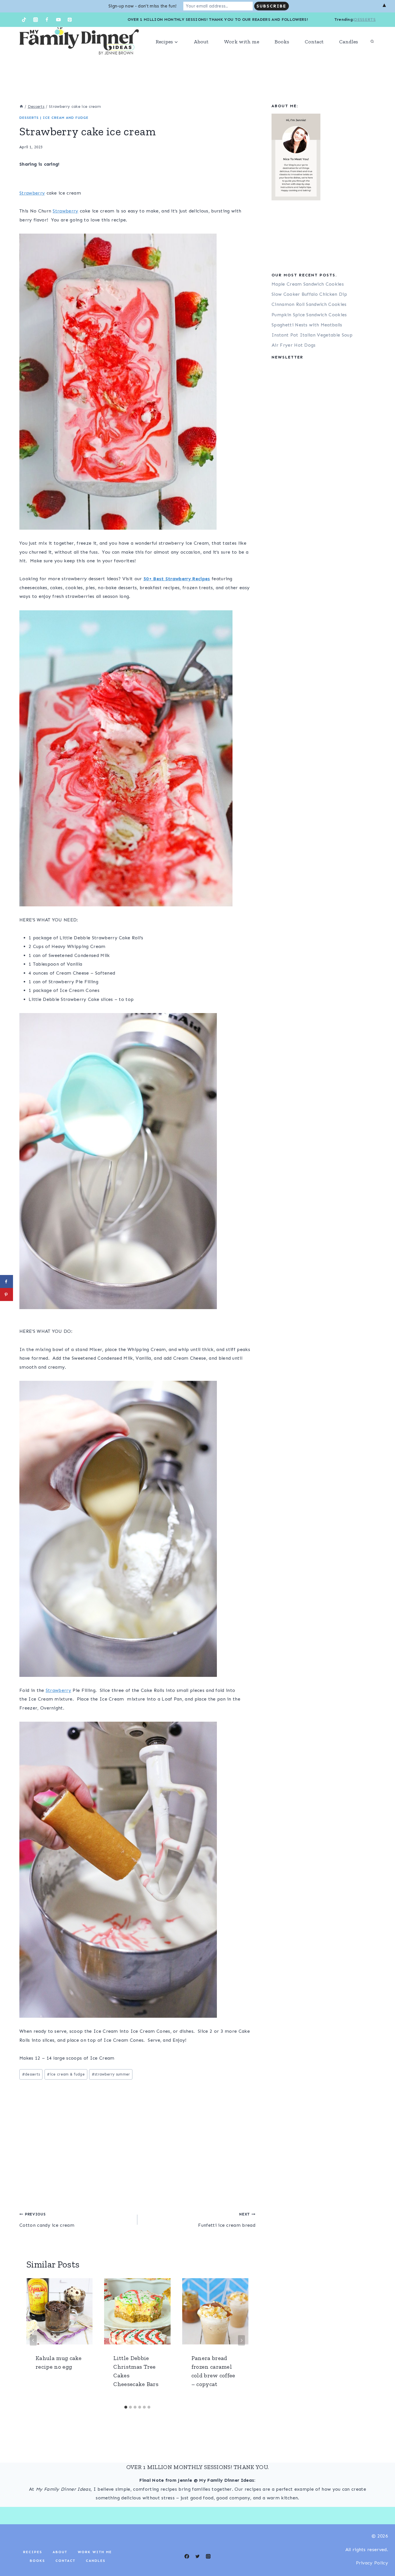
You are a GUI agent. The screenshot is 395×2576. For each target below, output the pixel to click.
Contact (314, 42)
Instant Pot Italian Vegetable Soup (312, 335)
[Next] (241, 2340)
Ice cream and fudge (66, 118)
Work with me (242, 42)
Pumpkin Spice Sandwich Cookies (309, 315)
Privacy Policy (372, 2563)
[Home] (21, 107)
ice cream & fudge (66, 2074)
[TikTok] (24, 20)
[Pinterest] (70, 20)
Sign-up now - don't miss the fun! (143, 6)
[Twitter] (197, 2556)
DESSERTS (365, 20)
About (201, 42)
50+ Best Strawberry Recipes (177, 579)
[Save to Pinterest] (7, 1295)
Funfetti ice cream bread (227, 2220)
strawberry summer (111, 2074)
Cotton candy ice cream (47, 2220)
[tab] (126, 2407)
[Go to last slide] (33, 2340)
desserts (31, 2074)
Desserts (29, 118)
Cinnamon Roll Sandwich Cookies (309, 304)
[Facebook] (47, 20)
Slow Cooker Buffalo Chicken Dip (309, 294)
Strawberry (32, 193)
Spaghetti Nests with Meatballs (307, 325)
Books (282, 42)
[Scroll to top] (382, 2554)
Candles (349, 42)
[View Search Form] (372, 42)
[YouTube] (58, 20)
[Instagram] (36, 20)
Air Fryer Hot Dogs (294, 345)
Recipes (33, 2552)
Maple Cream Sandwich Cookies (308, 284)
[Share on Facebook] (7, 1281)
